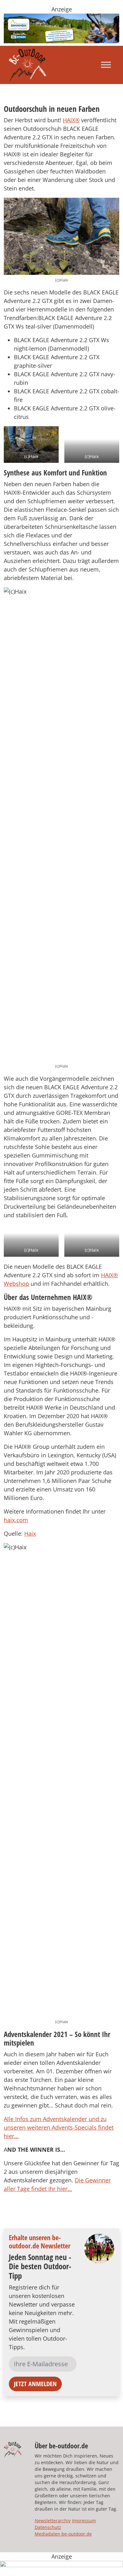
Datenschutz (48, 2527)
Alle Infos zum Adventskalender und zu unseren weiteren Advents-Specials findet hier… (59, 2127)
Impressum (84, 2521)
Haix (30, 1533)
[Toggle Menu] (106, 65)
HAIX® (71, 120)
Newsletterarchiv (53, 2521)
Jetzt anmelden (35, 2384)
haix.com (16, 1520)
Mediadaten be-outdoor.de (63, 2534)
